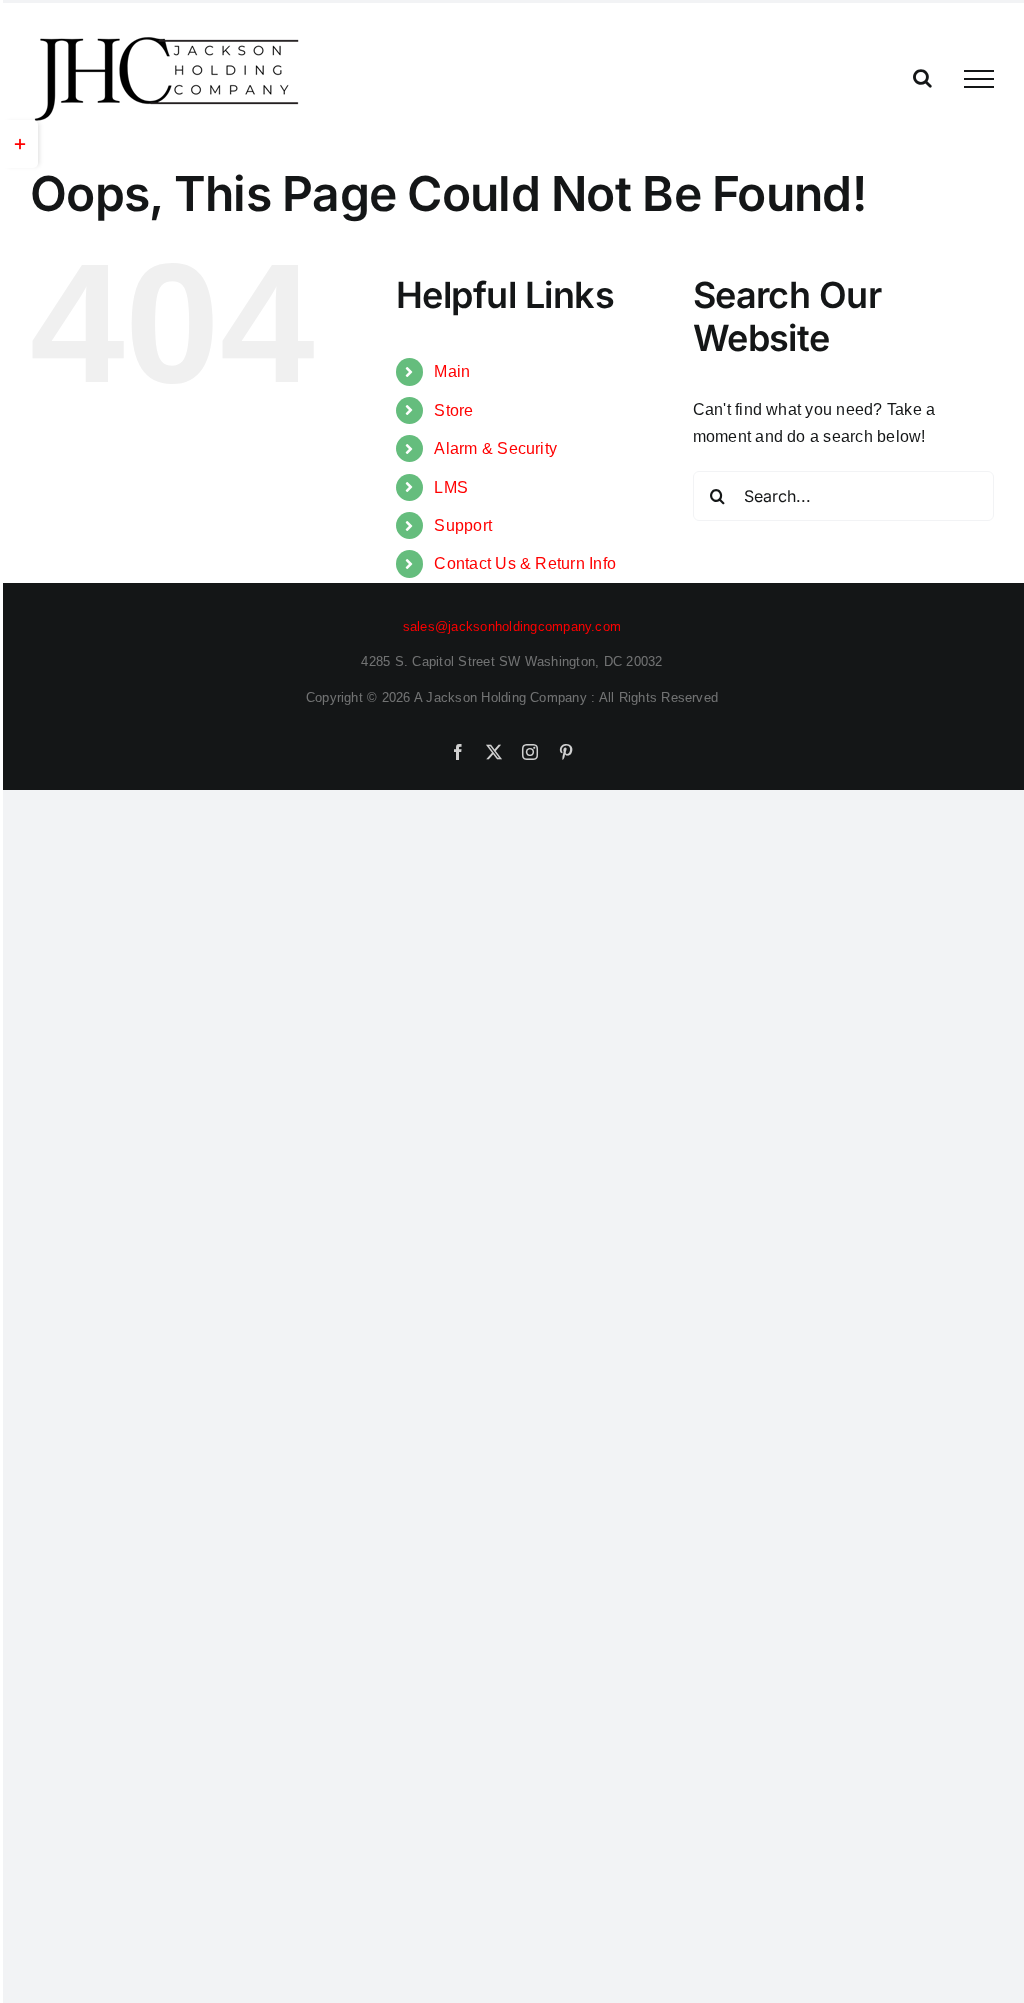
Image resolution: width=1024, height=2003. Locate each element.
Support (463, 525)
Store (453, 410)
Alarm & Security (495, 448)
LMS (451, 487)
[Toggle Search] (922, 78)
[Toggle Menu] (979, 79)
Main (452, 371)
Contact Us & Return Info (525, 563)
